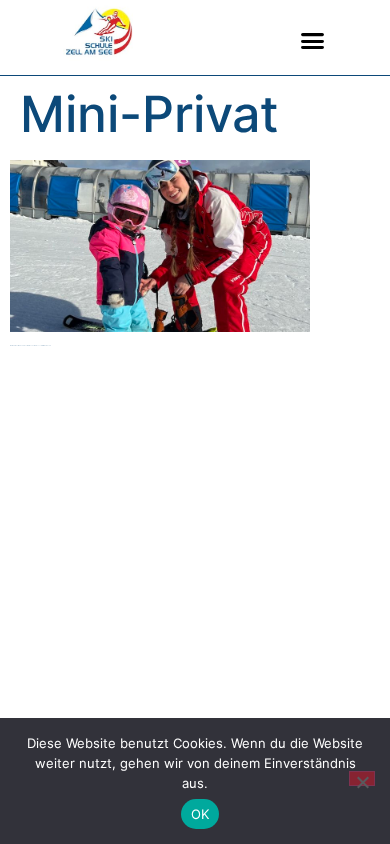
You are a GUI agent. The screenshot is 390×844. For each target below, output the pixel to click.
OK (200, 814)
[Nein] (362, 778)
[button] (313, 41)
